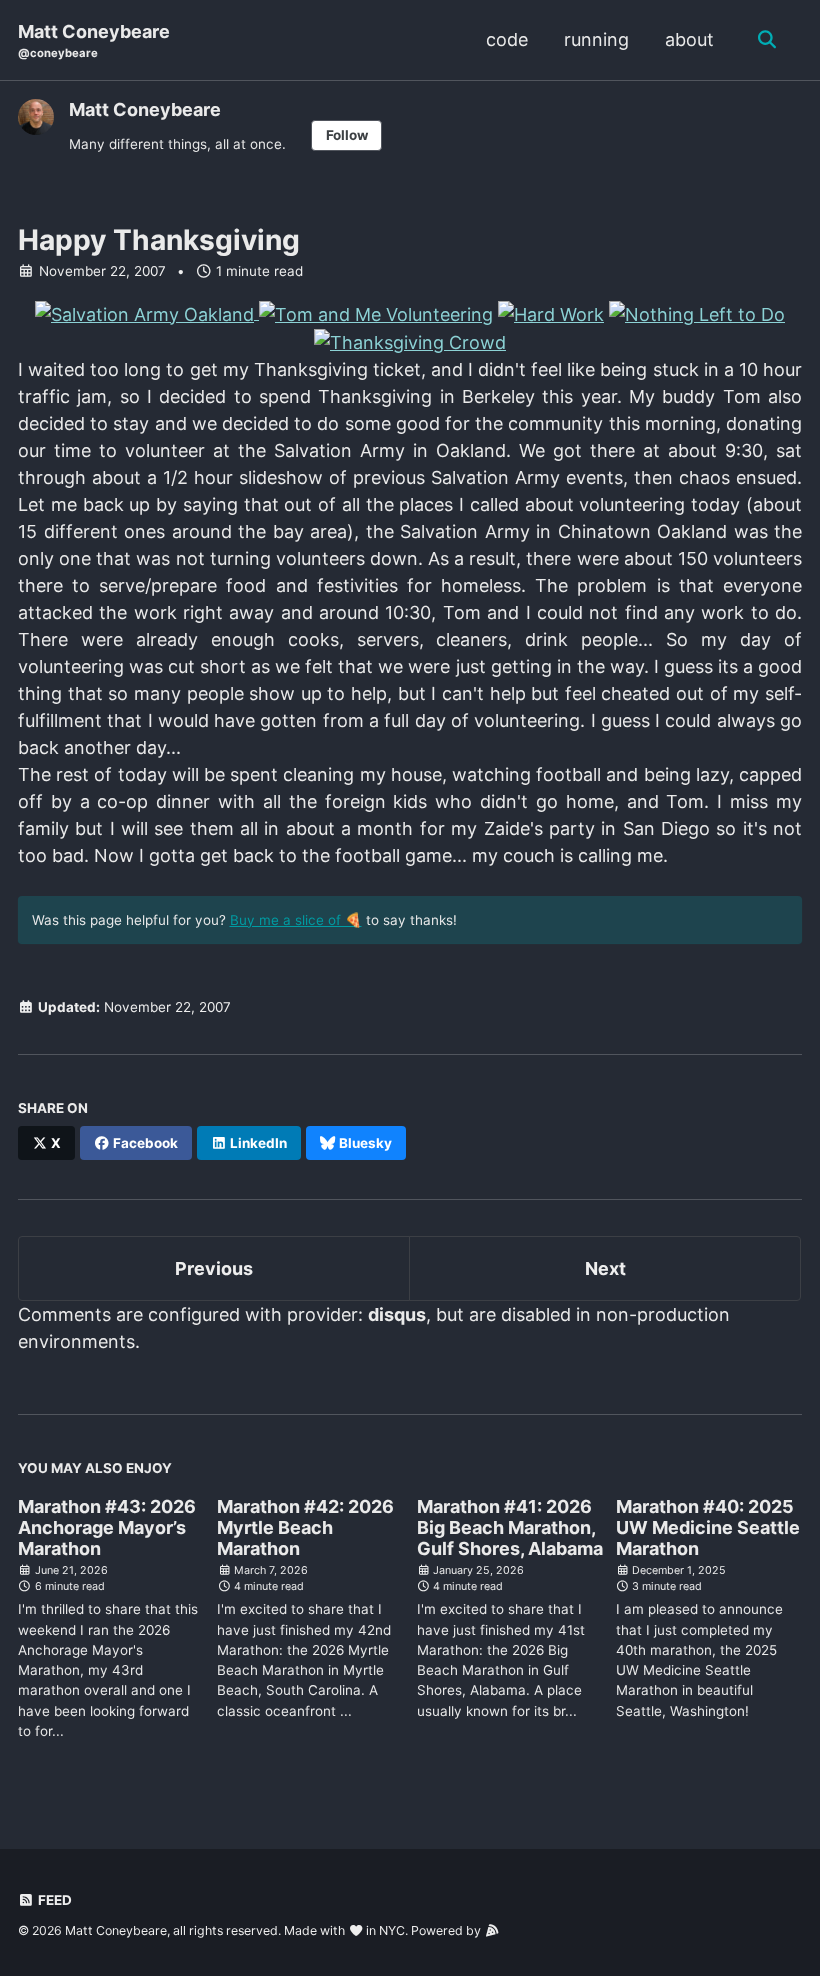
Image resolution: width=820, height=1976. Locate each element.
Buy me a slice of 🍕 (296, 920)
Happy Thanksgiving (159, 240)
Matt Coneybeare (94, 40)
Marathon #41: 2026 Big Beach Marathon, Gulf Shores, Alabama (510, 1527)
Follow (347, 135)
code (507, 39)
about (689, 39)
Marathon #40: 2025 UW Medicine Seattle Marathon (708, 1527)
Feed (53, 1900)
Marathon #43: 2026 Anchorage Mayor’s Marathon (107, 1527)
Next (605, 1268)
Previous (214, 1268)
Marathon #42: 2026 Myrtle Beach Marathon (305, 1527)
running (596, 39)
